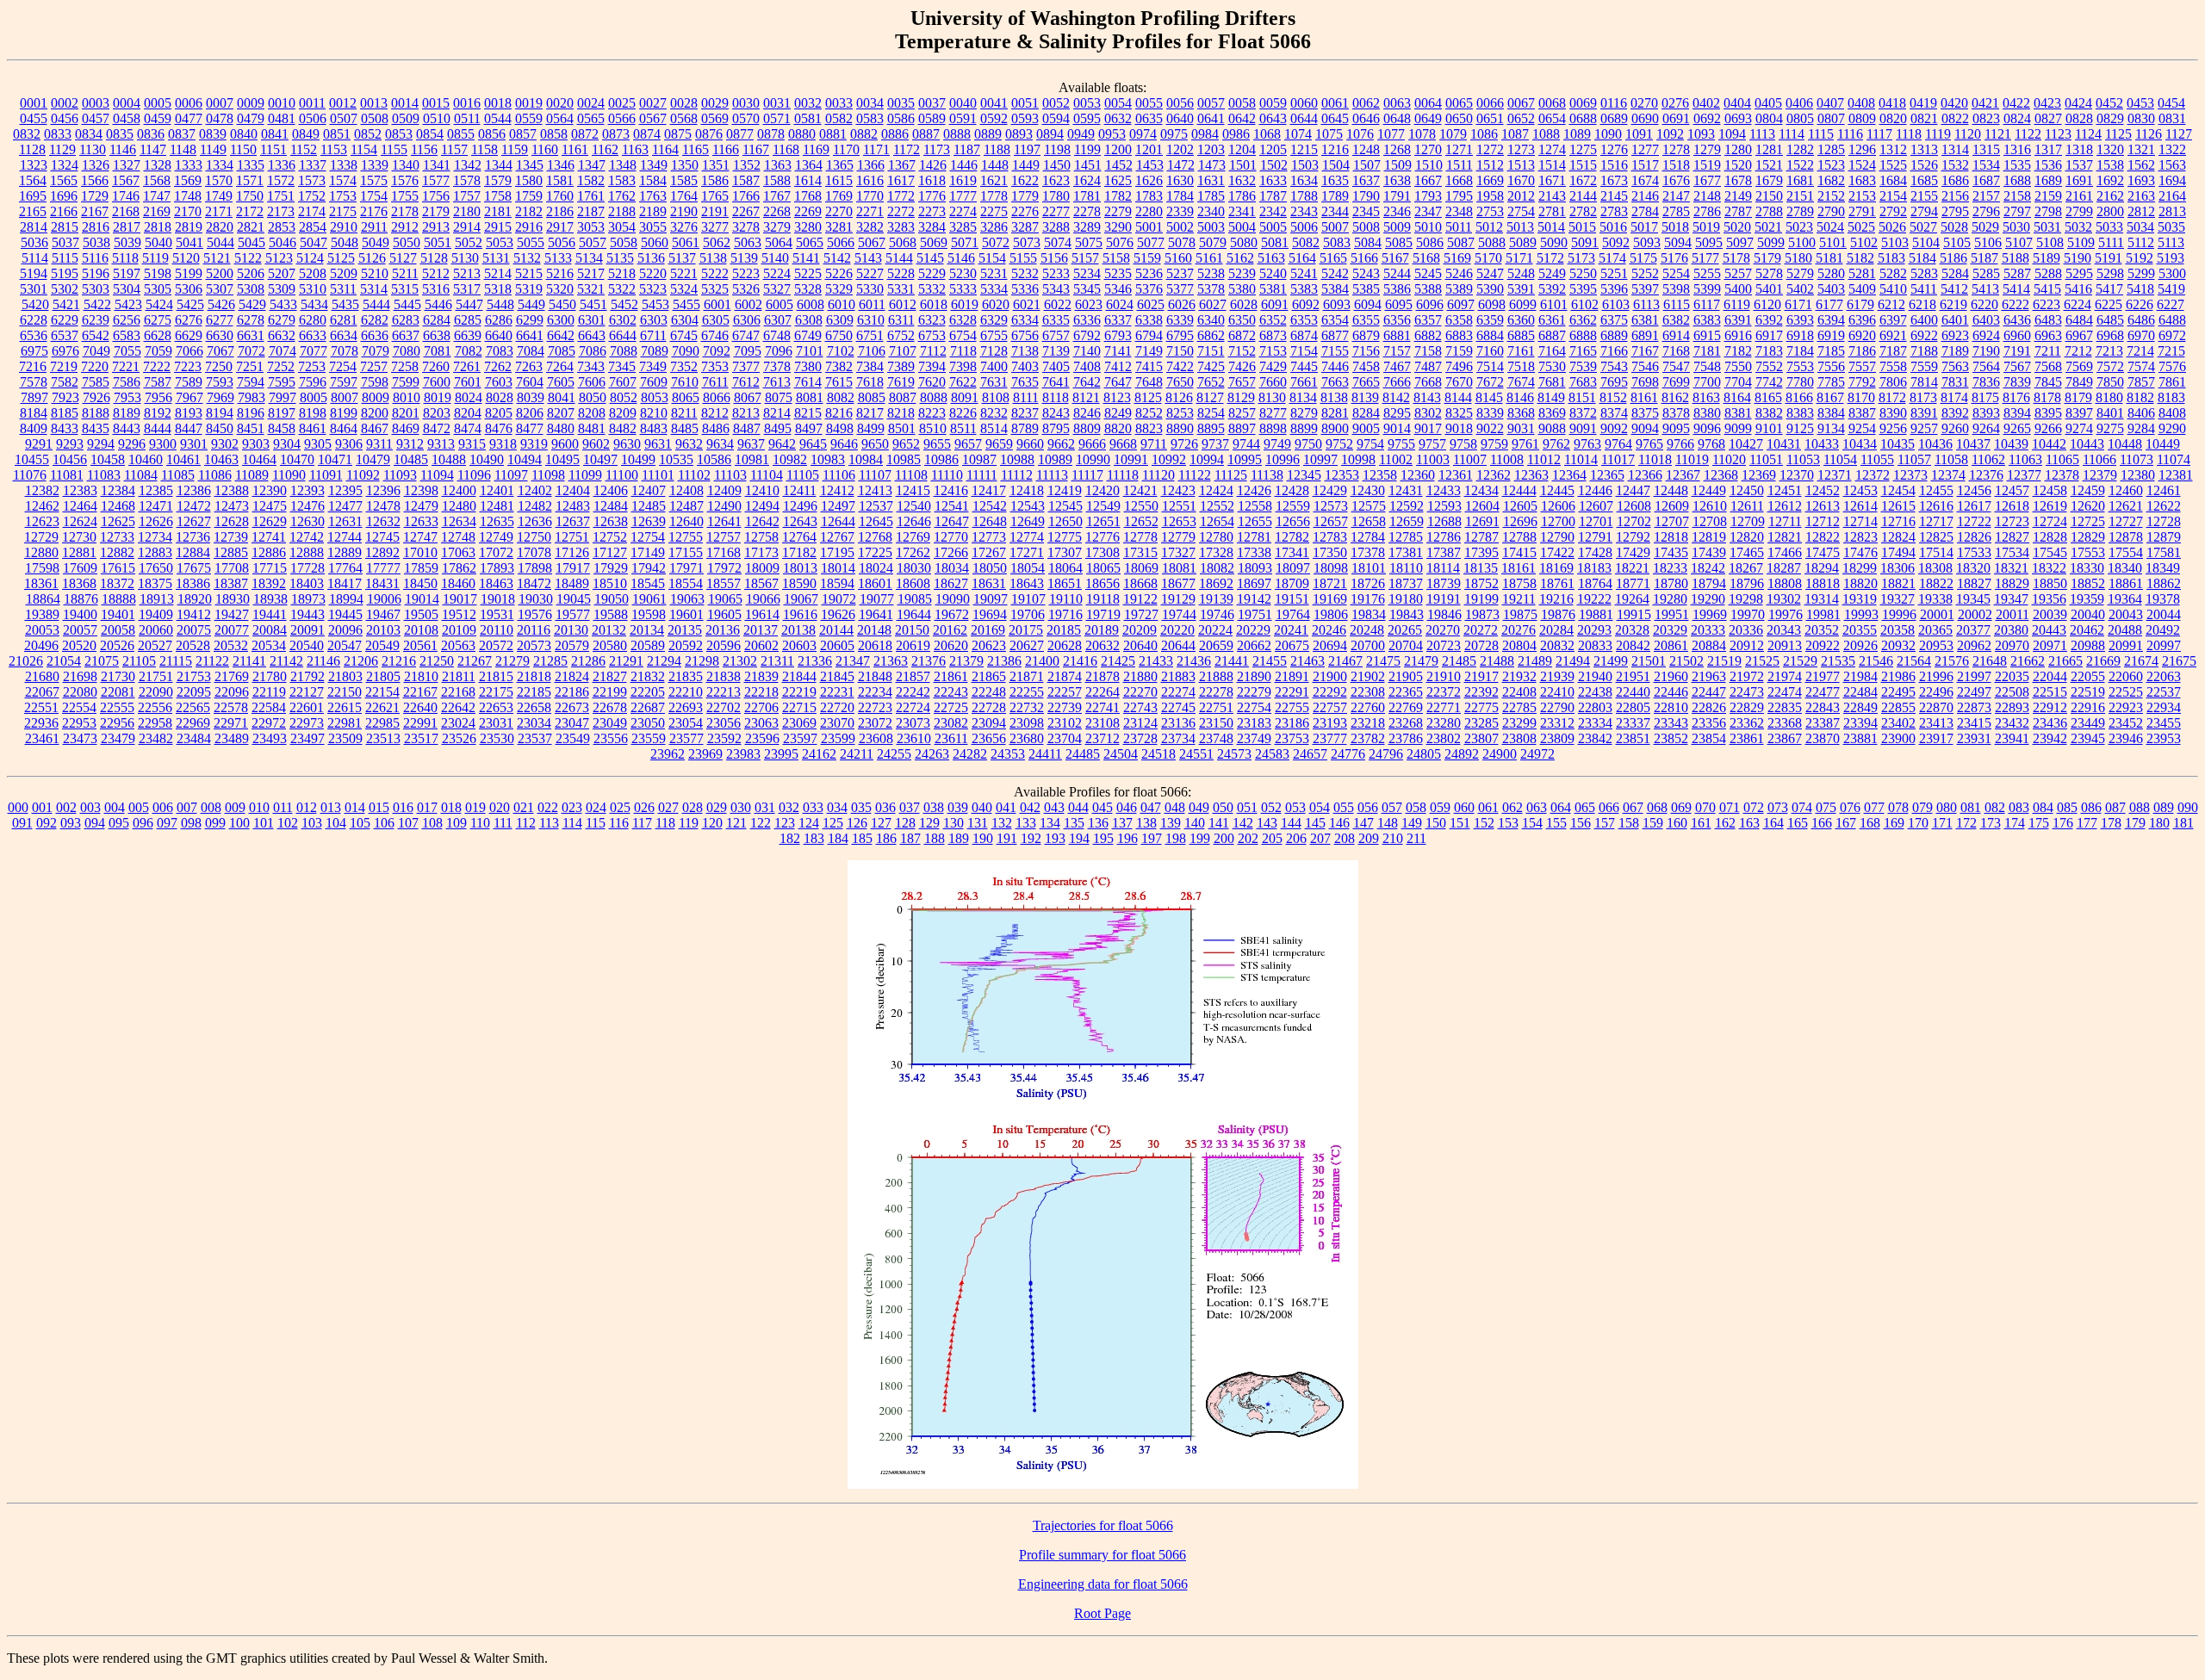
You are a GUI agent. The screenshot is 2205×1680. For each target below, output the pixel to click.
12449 (1709, 490)
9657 (968, 444)
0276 (1675, 103)
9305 (318, 444)
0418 (1892, 103)
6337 (1118, 320)
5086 (1430, 242)
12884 (193, 552)
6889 (1614, 335)
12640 (686, 521)
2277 (1056, 211)
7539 (1583, 366)
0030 (746, 103)
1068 (1267, 134)
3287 (1025, 227)
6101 (1554, 304)
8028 (500, 397)
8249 (1118, 413)
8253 (1180, 413)
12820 (1747, 537)
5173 (1581, 258)
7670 (1459, 382)
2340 (1211, 211)
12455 (1936, 490)
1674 (1645, 180)
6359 (1490, 320)
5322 (622, 289)
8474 (468, 428)
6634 (344, 335)
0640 (1180, 118)
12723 (2012, 521)
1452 (1119, 165)
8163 (1706, 397)
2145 (1614, 196)
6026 (1182, 304)
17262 (913, 552)
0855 (461, 134)
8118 (1056, 397)
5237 (1180, 273)
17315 (1140, 552)
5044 (220, 242)
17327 (1178, 552)
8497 (809, 428)
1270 (1428, 149)
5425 (190, 304)
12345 (1304, 475)
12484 (611, 506)
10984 (866, 459)
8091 (965, 397)
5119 (155, 258)
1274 (1552, 149)
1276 (1614, 149)
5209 (344, 273)
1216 (1335, 149)
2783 (1614, 211)
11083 (104, 475)
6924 (1986, 335)
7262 (498, 366)
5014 (1551, 227)
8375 (1645, 413)
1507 (1367, 165)
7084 (531, 351)
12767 (837, 537)
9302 (225, 444)
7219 (64, 366)
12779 (1178, 537)
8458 (282, 428)
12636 (535, 521)
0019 (529, 103)
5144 (899, 258)
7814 (1924, 382)
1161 (575, 149)
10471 (335, 459)
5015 (1582, 227)
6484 (2079, 320)
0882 (864, 134)
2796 (1986, 211)
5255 (1707, 273)
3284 (932, 227)
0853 (399, 134)
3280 (808, 227)
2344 (1335, 211)
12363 (1531, 475)
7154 (1304, 351)
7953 (127, 397)
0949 (1081, 134)
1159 (515, 149)
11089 (252, 475)
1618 (932, 180)
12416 (951, 490)
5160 (1178, 258)
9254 (1862, 428)
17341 (1292, 552)
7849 (2079, 382)
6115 (1677, 304)
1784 (1180, 196)
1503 (1305, 165)
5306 (189, 289)
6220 (1984, 304)
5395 (1583, 289)
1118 (1909, 134)
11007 (1470, 459)
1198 (1057, 149)
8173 (1923, 397)
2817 (127, 227)
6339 (1180, 320)
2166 (64, 211)
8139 (1365, 397)
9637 (751, 444)
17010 (420, 552)
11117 (1087, 475)
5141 (806, 258)
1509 (1398, 165)
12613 (1823, 506)
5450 (562, 304)
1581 (560, 180)
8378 (1676, 413)
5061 (686, 242)
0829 (2110, 118)
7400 (994, 366)
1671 (1552, 180)
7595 (282, 382)
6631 (251, 335)
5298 (2110, 273)
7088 (624, 351)
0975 (1174, 134)
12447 (1633, 490)
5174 (1612, 258)
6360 (1521, 320)
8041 (562, 397)
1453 (1150, 165)
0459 (158, 118)
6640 (499, 335)
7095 (748, 351)
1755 (405, 196)
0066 (1490, 103)
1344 (499, 165)
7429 (1273, 366)
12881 (79, 552)
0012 (343, 103)
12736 (193, 537)
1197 (1027, 149)
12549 (1103, 506)
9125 (1800, 428)
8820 (1118, 428)
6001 (717, 304)
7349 (653, 366)
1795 (1459, 196)
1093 (1701, 134)
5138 (713, 258)
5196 (96, 273)
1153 (334, 149)
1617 (901, 180)
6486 (2141, 320)
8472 (437, 428)
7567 (2017, 366)
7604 (530, 382)
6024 (1120, 304)
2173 (281, 211)
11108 (911, 475)
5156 (1054, 258)
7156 (1366, 351)
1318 (2079, 149)
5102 (1864, 242)
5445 (407, 304)
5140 (775, 258)
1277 (1645, 149)
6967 (2079, 335)
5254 (1676, 273)
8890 (1180, 428)
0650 (1459, 118)
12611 (1747, 506)
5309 (282, 289)
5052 (469, 242)
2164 (2172, 196)
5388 (1428, 289)
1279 (1707, 149)
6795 (1180, 335)
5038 (96, 242)
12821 (1785, 537)
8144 (1458, 397)
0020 (560, 103)
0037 (932, 103)
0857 (523, 134)
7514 (1490, 366)
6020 (996, 304)
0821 (1924, 118)
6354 (1335, 320)
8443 (127, 428)
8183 (2171, 397)
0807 (1831, 118)
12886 (269, 552)
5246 (1459, 273)
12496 (800, 506)
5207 (282, 273)
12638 (611, 521)
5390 (1490, 289)
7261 (467, 366)
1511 (1460, 165)
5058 (624, 242)
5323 (653, 289)
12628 (232, 521)
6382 (1676, 320)
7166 (1614, 351)
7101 (810, 351)
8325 (1459, 413)
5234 (1087, 273)
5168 (1426, 258)
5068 (903, 242)
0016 (467, 103)
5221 (684, 273)
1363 (778, 165)
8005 (314, 397)
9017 (1428, 428)
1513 (1521, 165)
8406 (2141, 413)
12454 (1898, 490)
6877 (1335, 335)
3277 (715, 227)
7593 (220, 382)
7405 (1056, 366)
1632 (1242, 180)
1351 (716, 165)
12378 (2062, 475)
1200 (1118, 149)
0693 (1738, 118)
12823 (1860, 537)
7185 (1831, 351)
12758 (761, 537)
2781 (1552, 211)
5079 (1213, 242)
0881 (833, 134)
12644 (838, 521)
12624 (80, 521)
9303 (256, 444)
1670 (1521, 180)
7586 (127, 382)
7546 (1645, 366)
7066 (189, 351)
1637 (1366, 180)
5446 (438, 304)
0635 (1149, 118)
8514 (994, 428)
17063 (458, 552)
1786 (1242, 196)
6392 (1769, 320)
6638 (437, 335)
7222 (157, 366)
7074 (283, 351)
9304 (287, 444)
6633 (313, 335)
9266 (2048, 428)
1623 (1056, 180)
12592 (1407, 506)
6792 (1087, 335)
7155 (1335, 351)
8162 (1675, 397)
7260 (436, 366)
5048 (345, 242)
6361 (1552, 320)
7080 (407, 351)
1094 (1732, 134)
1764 (684, 196)
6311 (901, 320)
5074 (1058, 242)
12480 (459, 506)
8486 (716, 428)
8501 (902, 428)
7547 (1676, 366)
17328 (1216, 552)
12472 (194, 506)
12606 (1558, 506)
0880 (802, 134)
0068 (1552, 103)
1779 (1025, 196)
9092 (1614, 428)
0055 (1149, 103)
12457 (2012, 490)
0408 (1861, 103)
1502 (1274, 165)
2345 (1366, 211)
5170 (1488, 258)
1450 (1057, 165)
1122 (2028, 134)
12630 (307, 521)
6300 (561, 320)
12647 (952, 521)
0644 (1304, 118)
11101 (658, 475)
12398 (421, 490)
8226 (963, 413)
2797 (2017, 211)
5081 (1275, 242)
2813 (2172, 211)
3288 (1056, 227)
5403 (1831, 289)
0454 (2171, 103)
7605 (561, 382)
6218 (1922, 304)
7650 (1180, 382)
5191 (2109, 258)
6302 (623, 320)
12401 (497, 490)
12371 (1835, 475)
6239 (96, 320)
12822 (1823, 537)
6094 (1368, 304)
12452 (1823, 490)
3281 (839, 227)
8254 (1211, 413)
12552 (1217, 506)
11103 (730, 475)
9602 (596, 444)
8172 (1892, 397)
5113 (2171, 242)
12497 (838, 506)
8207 (561, 413)
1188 (997, 149)
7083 (500, 351)
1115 (1821, 134)
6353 (1304, 320)
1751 (281, 196)
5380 (1242, 289)
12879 (2164, 537)
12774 (1027, 537)
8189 (127, 413)
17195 (837, 552)
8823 (1149, 428)
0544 (498, 118)
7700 (1707, 382)
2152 (1831, 196)
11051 (1766, 459)
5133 (558, 258)
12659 (1407, 521)
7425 (1211, 366)
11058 (1951, 459)
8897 (1242, 428)
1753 (343, 196)
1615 (839, 180)
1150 (243, 149)
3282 (870, 227)
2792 (1893, 211)
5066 (841, 242)
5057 (593, 242)
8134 (1303, 397)
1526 (1924, 165)
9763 (1587, 444)
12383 (80, 490)
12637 (573, 521)
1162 (605, 149)
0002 (65, 103)
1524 (1862, 165)
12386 (194, 490)
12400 (459, 490)
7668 (1428, 382)
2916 (529, 227)
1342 (468, 165)
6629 (189, 335)
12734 (155, 537)
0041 (994, 103)
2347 (1428, 211)
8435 (96, 428)
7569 (2079, 366)
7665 (1366, 382)
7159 (1459, 351)
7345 (622, 366)
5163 (1271, 258)
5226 (839, 273)
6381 (1645, 320)
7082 (469, 351)
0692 (1707, 118)
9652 (906, 444)
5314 (374, 289)
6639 (468, 335)
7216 (33, 366)
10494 (525, 459)
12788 (1519, 537)
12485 (649, 506)
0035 (901, 103)
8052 (624, 397)
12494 (762, 506)
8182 (2140, 397)
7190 (1986, 351)
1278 (1676, 149)
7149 (1149, 351)
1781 (1087, 196)
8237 (1025, 413)
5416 (2078, 289)
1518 (1676, 165)
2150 (1769, 196)
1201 (1149, 149)
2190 (684, 211)
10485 (411, 459)
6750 (839, 335)
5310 (313, 289)
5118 (125, 258)
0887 (926, 134)
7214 (2140, 351)
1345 (530, 165)
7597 (344, 382)
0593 (1025, 118)
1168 (786, 149)
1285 (1831, 149)
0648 (1397, 118)
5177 (1705, 258)
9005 (1366, 428)
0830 (2141, 118)
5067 (872, 242)
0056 (1180, 103)
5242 (1335, 273)
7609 (654, 382)
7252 (281, 366)
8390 (1893, 413)
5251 (1614, 273)
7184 (1800, 351)
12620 (2088, 506)
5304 (127, 289)
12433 (1444, 490)
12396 (383, 490)
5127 (403, 258)
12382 (42, 490)
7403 (1025, 366)
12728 (2164, 521)
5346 (1118, 289)
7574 (2141, 366)
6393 (1800, 320)
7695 (1614, 382)
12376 (1986, 475)
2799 (2079, 211)
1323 (34, 165)
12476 (307, 506)
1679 (1769, 180)
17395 (1481, 552)
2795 (1955, 211)
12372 (1873, 475)
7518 (1521, 366)
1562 (2141, 165)
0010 (282, 103)
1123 (2058, 134)
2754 (1521, 211)
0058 (1242, 103)
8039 (531, 397)
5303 (96, 289)
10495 (562, 459)
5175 (1643, 258)
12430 (1368, 490)
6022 (1058, 304)
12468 (118, 506)
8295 (1397, 413)
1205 (1273, 149)
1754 (374, 196)
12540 (914, 506)
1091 (1639, 134)
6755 (994, 335)
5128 (434, 258)
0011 (312, 103)
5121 (217, 258)
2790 (1831, 211)
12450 (1747, 490)
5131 (496, 258)
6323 (932, 320)
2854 (313, 227)
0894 (1050, 134)
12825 (1936, 537)
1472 (1181, 165)
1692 (2110, 180)
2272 (901, 211)
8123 (1117, 397)
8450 (220, 428)
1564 (33, 180)
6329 (994, 320)
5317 (467, 289)
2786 (1707, 211)
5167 (1395, 258)
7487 (1428, 366)
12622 (2164, 506)
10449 (2163, 444)
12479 (421, 506)
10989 (1055, 459)
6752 (901, 335)
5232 (1025, 273)
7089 (655, 351)
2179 (436, 211)
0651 (1490, 118)
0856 (492, 134)
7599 (406, 382)
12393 (307, 490)
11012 (1544, 459)
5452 (624, 304)
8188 (96, 413)
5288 (2048, 273)
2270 (839, 211)
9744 (1246, 444)
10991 (1131, 459)
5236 (1149, 273)
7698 (1645, 382)
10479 (373, 459)
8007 (345, 397)
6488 (2172, 320)
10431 (1784, 444)
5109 (2081, 242)
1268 (1397, 149)
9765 (1649, 444)
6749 (808, 335)
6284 (437, 320)
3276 (684, 227)
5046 (283, 242)
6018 (934, 304)
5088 (1492, 242)
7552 (1769, 366)
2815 (65, 227)
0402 (1706, 103)
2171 (219, 211)
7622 (963, 382)
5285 (1986, 273)
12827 (2012, 537)
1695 (33, 196)
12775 (1065, 537)
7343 (591, 366)
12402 (535, 490)
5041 (189, 242)
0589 (932, 118)
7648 (1149, 382)
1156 (424, 149)
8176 (2016, 397)
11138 (1267, 475)
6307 (778, 320)
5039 (127, 242)
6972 (2172, 335)
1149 (213, 149)
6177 (1829, 304)
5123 (279, 258)
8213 (746, 413)
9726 (1184, 444)
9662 (1061, 444)
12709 (1748, 521)
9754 (1370, 444)
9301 (194, 444)
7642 (1087, 382)
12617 (1974, 506)
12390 (270, 490)
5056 (562, 242)
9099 (1738, 428)
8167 (1830, 397)
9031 (1521, 428)
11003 (1433, 459)
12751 (572, 537)
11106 (839, 475)
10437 (1973, 444)
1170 (846, 149)
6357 (1428, 320)
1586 (715, 180)
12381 (2176, 475)
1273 (1521, 149)
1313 (1924, 149)
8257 (1242, 413)
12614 (1860, 506)
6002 (748, 304)
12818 (1671, 537)
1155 (394, 149)
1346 (561, 165)
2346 (1397, 211)
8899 (1304, 428)
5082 (1306, 242)
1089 (1577, 134)
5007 (1335, 227)
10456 (70, 459)
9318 (503, 444)
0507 (344, 118)
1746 (126, 196)
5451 (593, 304)
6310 (871, 320)
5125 (341, 258)
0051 (1025, 103)
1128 (32, 149)
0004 (127, 103)
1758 (498, 196)
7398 (963, 366)
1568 (157, 180)
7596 (313, 382)
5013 (1520, 227)
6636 (375, 335)
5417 (2109, 289)
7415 (1149, 366)
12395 (345, 490)
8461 (313, 428)
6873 (1273, 335)
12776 (1102, 537)
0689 (1614, 118)
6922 (1924, 335)
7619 (901, 382)
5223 (746, 273)
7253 (312, 366)
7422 (1180, 366)
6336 (1087, 320)
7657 (1242, 382)
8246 (1087, 413)
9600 (565, 444)
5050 (407, 242)
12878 (2126, 537)
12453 (1860, 490)
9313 (441, 444)
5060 (655, 242)
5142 (837, 258)
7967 (189, 397)
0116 (1614, 103)
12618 (2012, 506)
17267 (989, 552)
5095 (1709, 242)
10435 (1898, 444)
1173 (937, 149)
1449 (1026, 165)
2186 (560, 211)
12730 (79, 537)
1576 (405, 180)
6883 (1459, 335)
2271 (870, 211)
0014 (405, 103)
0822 (1955, 118)
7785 (1831, 382)
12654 (1217, 521)
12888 (307, 552)
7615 (839, 382)
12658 (1369, 521)
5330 (870, 289)
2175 (343, 211)
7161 (1521, 351)
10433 (1822, 444)
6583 (127, 335)
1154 (364, 149)
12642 (762, 521)
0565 (591, 118)
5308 (251, 289)
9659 (999, 444)
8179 (2078, 397)
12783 (1330, 537)
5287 (2017, 273)
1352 (747, 165)
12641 (724, 521)
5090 (1554, 242)
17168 (724, 552)
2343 (1304, 211)
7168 (1676, 351)
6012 (903, 304)
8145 (1489, 397)
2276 (1025, 211)
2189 (653, 211)
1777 (963, 196)
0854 (430, 134)
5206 (251, 273)
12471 (156, 506)
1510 (1429, 165)
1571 (250, 180)
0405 (1768, 103)
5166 (1364, 258)
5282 (1893, 273)
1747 (157, 196)
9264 (1986, 428)
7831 (1955, 382)
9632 (689, 444)
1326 (96, 165)
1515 (1583, 165)
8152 (1613, 397)
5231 (994, 273)
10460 (146, 459)
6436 (2017, 320)
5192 (2140, 258)
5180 (1798, 258)
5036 (34, 242)
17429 (1633, 552)
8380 (1707, 413)
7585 (96, 382)
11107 (875, 475)
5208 (313, 273)
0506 (313, 118)
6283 (406, 320)
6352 (1273, 320)
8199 (344, 413)
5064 (779, 242)
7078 (345, 351)
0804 (1769, 118)
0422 (2016, 103)
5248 (1521, 273)
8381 (1738, 413)
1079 (1453, 134)
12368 (1721, 475)
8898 (1273, 428)
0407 (1830, 103)
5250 (1583, 273)
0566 (622, 118)
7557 (1862, 366)
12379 (2100, 475)
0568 (684, 118)
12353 (1342, 475)
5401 (1769, 289)
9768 (1711, 444)
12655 (1255, 521)
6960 (2017, 335)
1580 (529, 180)
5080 (1244, 242)
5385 (1366, 289)
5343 (1056, 289)
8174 (1954, 397)
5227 (870, 273)
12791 (1595, 537)
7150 (1180, 351)
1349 (654, 165)
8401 (2110, 413)
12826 (1974, 537)
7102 (841, 351)
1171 (876, 149)
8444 (158, 428)
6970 (2141, 335)
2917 (560, 227)
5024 (1830, 227)
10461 (183, 459)
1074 (1298, 134)
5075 (1089, 242)
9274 (2079, 428)
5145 (930, 258)
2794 (1924, 211)
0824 (2017, 118)
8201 (406, 413)
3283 (901, 227)
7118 (963, 351)
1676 (1676, 180)
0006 (189, 103)
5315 (405, 289)
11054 (1840, 459)
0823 (1986, 118)
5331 (901, 289)
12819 (1709, 537)
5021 (1768, 227)
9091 (1583, 428)
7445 (1304, 366)
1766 (746, 196)
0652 (1521, 118)
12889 (345, 552)
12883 (155, 552)
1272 (1490, 149)
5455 (686, 304)
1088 (1546, 134)
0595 (1087, 118)
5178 (1736, 258)
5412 (1954, 289)
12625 (118, 521)
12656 (1293, 521)
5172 (1550, 258)
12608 (1634, 506)
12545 (1065, 506)
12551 (1179, 506)
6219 (1953, 304)
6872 (1242, 335)
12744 (345, 537)
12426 (1254, 490)
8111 (1026, 397)
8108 (996, 397)
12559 (1293, 506)
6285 (468, 320)
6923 (1955, 335)
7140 (1087, 351)
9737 (1215, 444)
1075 (1329, 134)
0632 (1118, 118)
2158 (2017, 196)
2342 (1273, 211)
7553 (1800, 366)
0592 (994, 118)
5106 (1988, 242)
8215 (808, 413)
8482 (623, 428)
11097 (511, 475)
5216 (560, 273)
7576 (2172, 366)
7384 (870, 366)
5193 (2171, 258)
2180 (467, 211)
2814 (34, 227)
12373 (1910, 475)
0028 (684, 103)
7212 (2078, 351)
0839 (213, 134)
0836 (151, 134)
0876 (709, 134)
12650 (1065, 521)
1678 (1738, 180)
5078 (1182, 242)
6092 (1306, 304)
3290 (1118, 227)
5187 (1984, 258)
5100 (1802, 242)
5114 (35, 258)
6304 (685, 320)
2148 (1707, 196)
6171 (1798, 304)
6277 (220, 320)
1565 (64, 180)
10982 (790, 459)
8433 (65, 428)
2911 (374, 227)
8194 (220, 413)
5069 (934, 242)
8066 (717, 397)
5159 (1147, 258)
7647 (1118, 382)
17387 (1444, 552)
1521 (1769, 165)
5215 (529, 273)
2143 (1552, 196)
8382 (1769, 413)
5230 (963, 273)
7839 (2017, 382)
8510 (933, 428)
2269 (808, 211)
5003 (1211, 227)
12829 (2088, 537)
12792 (1633, 537)
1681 (1800, 180)
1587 (746, 180)
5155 (1023, 258)
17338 (1254, 552)
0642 (1242, 118)
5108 (2050, 242)
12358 (1380, 475)
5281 (1862, 273)
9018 (1459, 428)
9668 (1123, 444)
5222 (715, 273)
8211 (684, 413)
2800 (2110, 211)
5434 (314, 304)
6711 (653, 335)
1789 (1335, 196)
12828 (2050, 537)
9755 (1401, 444)
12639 (649, 521)
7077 (314, 351)
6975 (34, 351)
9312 (410, 444)
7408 (1087, 366)
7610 (685, 382)
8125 (1148, 397)
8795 (1056, 428)
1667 (1428, 180)
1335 (251, 165)
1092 (1670, 134)
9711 (1154, 444)
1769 (839, 196)
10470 (297, 459)
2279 (1118, 211)
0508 (375, 118)
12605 (1520, 506)
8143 (1427, 397)
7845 (2048, 382)
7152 (1242, 351)
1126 (2149, 134)
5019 (1706, 227)
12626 (156, 521)
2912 (405, 227)
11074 (2174, 459)
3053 (591, 227)
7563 (1955, 366)
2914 (467, 227)
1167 (756, 149)
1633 (1273, 180)
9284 (2141, 428)
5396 (1614, 289)
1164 (665, 149)
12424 (1216, 490)
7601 (468, 382)
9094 (1645, 428)
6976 (65, 351)
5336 (1025, 289)
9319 (534, 444)
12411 (800, 490)
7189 (1955, 351)
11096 (474, 475)
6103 (1616, 304)
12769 (913, 537)
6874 (1304, 335)
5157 (1085, 258)
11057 (1914, 459)
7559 (1924, 366)
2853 (282, 227)
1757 (467, 196)
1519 (1707, 165)
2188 (622, 211)
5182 (1860, 258)
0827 (2048, 118)
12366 (1645, 475)
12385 (156, 490)
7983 (252, 397)
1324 (65, 165)
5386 (1397, 289)
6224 (2078, 304)
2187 (591, 211)
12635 (497, 521)
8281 (1335, 413)
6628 (158, 335)
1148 (183, 149)
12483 (573, 506)
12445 (1557, 490)
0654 (1552, 118)
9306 (349, 444)
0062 (1366, 103)
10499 (638, 459)
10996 (1283, 459)
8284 (1366, 413)
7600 (437, 382)
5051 (438, 242)
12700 (1558, 521)
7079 (376, 351)
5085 (1399, 242)
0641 (1211, 118)
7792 (1862, 382)
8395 (2048, 413)
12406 (611, 490)
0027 (653, 103)
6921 (1893, 335)
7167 (1645, 351)
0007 (220, 103)
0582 (839, 118)
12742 (307, 537)
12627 (194, 521)
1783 (1149, 196)
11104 (767, 475)
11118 (1123, 475)
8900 (1335, 428)
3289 (1087, 227)
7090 (686, 351)
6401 (1955, 320)
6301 (592, 320)
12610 (1710, 506)
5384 (1335, 289)
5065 (810, 242)
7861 (2172, 382)
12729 (41, 537)
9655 (937, 444)
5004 (1242, 227)
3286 (994, 227)
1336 (282, 165)
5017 (1644, 227)
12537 (876, 506)
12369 (1759, 475)
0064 (1428, 103)
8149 (1551, 397)
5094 (1678, 242)
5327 (777, 289)
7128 (994, 351)
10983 (828, 459)
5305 (158, 289)
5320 (560, 289)
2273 (932, 211)
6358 (1459, 320)
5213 (467, 273)
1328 (158, 165)
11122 (1195, 475)
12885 (231, 552)
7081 (438, 351)
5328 (808, 289)
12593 (1444, 506)
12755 (686, 537)
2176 (374, 211)
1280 (1738, 149)
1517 (1645, 165)
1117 (1879, 134)
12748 (458, 537)
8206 (530, 413)
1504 (1336, 165)
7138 (1025, 351)
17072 (496, 552)
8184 (34, 413)
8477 (530, 428)
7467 (1397, 366)
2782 (1583, 211)
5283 (1924, 273)
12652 (1141, 521)
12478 (383, 506)
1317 (2048, 149)
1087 (1515, 134)
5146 (961, 258)
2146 (1645, 196)
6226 (2140, 304)
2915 (498, 227)
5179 (1767, 258)
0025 (622, 103)
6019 (965, 304)
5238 (1211, 273)
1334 (220, 165)
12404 (573, 490)
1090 (1608, 134)
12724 (2050, 521)
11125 (1231, 475)
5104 (1926, 242)
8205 (499, 413)
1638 (1397, 180)
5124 (310, 258)
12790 (1557, 537)
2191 (715, 211)
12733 (117, 537)
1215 (1304, 149)
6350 (1242, 320)
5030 (2016, 227)
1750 (250, 196)
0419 (1923, 103)
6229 (65, 320)
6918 (1800, 335)
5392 (1552, 289)
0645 (1335, 118)
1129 (62, 149)
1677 (1707, 180)
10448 (2125, 444)
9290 (2172, 428)
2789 (1800, 211)
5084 (1368, 242)
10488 (449, 459)
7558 (1893, 366)
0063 (1397, 103)
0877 (740, 134)
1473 (1212, 165)
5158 (1116, 258)
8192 (158, 413)
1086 (1484, 134)
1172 (907, 149)
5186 (1953, 258)
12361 (1456, 475)
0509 (406, 118)
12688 (1444, 521)
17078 (534, 552)
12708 (1710, 521)
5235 (1118, 273)
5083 (1337, 242)
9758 (1463, 444)
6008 (811, 304)
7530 (1552, 366)
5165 (1333, 258)
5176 (1674, 258)
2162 (2110, 196)
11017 (1618, 459)
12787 (1481, 537)
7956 (158, 397)
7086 (593, 351)
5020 (1737, 227)
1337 (313, 165)
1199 (1087, 149)
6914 (1676, 335)
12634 (459, 521)
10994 (1207, 459)
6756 (1025, 335)
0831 (2172, 118)
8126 (1179, 397)
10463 (221, 459)
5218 (622, 273)
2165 (33, 211)
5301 (34, 289)
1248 (1366, 149)
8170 (1861, 397)
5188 (2016, 258)
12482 (535, 506)
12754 (648, 537)
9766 (1680, 444)
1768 (808, 196)
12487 (686, 506)
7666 (1397, 382)
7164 (1552, 351)
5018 (1675, 227)
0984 (1205, 134)
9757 (1432, 444)
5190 (2078, 258)
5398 (1676, 289)
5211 (405, 273)
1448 (995, 165)
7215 (2171, 351)
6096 (1430, 304)
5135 (620, 258)
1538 (2110, 165)
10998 (1358, 459)
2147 (1676, 196)
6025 (1151, 304)
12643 (800, 521)
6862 (1211, 335)
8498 (840, 428)
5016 (1613, 227)
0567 (653, 118)
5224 (777, 273)
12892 (382, 552)
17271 (1027, 552)
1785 (1211, 196)
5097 (1740, 242)
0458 (127, 118)
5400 (1738, 289)
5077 (1151, 242)
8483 (654, 428)
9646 (844, 444)
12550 (1141, 506)
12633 (421, 521)
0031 (777, 103)
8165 (1768, 397)
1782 (1118, 196)
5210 (375, 273)
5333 (963, 289)
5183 (1891, 258)
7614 (808, 382)
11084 (141, 475)
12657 (1331, 521)
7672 (1490, 382)
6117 (1707, 304)
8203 (437, 413)
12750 (534, 537)
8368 (1521, 413)
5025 (1861, 227)
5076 (1120, 242)
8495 (778, 428)
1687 (1986, 180)
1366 (871, 165)
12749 (496, 537)
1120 (1968, 134)
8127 (1210, 397)
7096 (779, 351)
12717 (1936, 521)
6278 (251, 320)
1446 (964, 165)
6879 (1366, 335)
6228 (34, 320)
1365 (840, 165)
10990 (1093, 459)
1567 (126, 180)
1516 (1614, 165)
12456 (1974, 490)
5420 (35, 304)
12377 (2024, 475)
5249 (1552, 273)
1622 (1025, 180)
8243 (1056, 413)
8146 (1520, 397)
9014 (1397, 428)
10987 (979, 459)
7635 (1025, 382)
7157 (1397, 351)
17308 (1102, 552)
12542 (990, 506)
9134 (1831, 428)
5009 (1397, 227)
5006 (1304, 227)
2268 (777, 211)
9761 (1525, 444)
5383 (1304, 289)
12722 (1974, 521)
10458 (108, 459)
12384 (118, 490)
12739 (231, 537)
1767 (777, 196)
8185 (65, 413)
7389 (901, 366)
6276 (189, 320)
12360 (1418, 475)
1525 (1893, 165)
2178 (405, 211)
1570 (219, 180)
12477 (345, 506)
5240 (1273, 273)
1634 (1304, 180)
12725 (2088, 521)
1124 (2088, 134)
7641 (1056, 382)
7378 (777, 366)
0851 (337, 134)
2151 (1800, 196)
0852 (368, 134)
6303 (654, 320)
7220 (95, 366)
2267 (746, 211)
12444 (1519, 490)
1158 (484, 149)
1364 (809, 165)
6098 (1492, 304)
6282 (375, 320)
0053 (1087, 103)
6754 (963, 335)
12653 (1179, 521)
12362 (1494, 475)
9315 (472, 444)
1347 (592, 165)
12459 (2088, 490)
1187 (967, 149)
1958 (1490, 196)
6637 (406, 335)
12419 (1065, 490)
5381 (1273, 289)
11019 (1692, 459)
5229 (932, 273)
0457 (96, 118)
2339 (1180, 211)
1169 (816, 149)
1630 (1180, 180)
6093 (1337, 304)
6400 (1924, 320)
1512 (1490, 165)
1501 (1243, 165)
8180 (2109, 397)
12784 (1368, 537)
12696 (1520, 521)
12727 (2126, 521)
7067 (220, 351)
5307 (220, 289)
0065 (1459, 103)
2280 (1149, 211)
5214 (498, 273)
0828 (2079, 118)
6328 (963, 320)
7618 (870, 382)
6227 (2171, 304)
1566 (95, 180)
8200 (375, 413)
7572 (2110, 366)
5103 (1895, 242)
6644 (623, 335)
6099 (1523, 304)
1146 (123, 149)
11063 (2025, 459)
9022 (1490, 428)
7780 (1800, 382)
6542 (96, 335)
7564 (1986, 366)
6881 (1397, 335)
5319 (529, 289)
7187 (1893, 351)
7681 (1552, 382)
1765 (715, 196)
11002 (1396, 459)
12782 (1292, 537)
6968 (2110, 335)
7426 (1242, 366)
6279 (282, 320)
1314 (1955, 149)
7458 (1366, 366)
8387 (1862, 413)
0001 (34, 103)
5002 (1180, 227)
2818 (158, 227)
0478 (220, 118)
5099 (1771, 242)
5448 (500, 304)
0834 (89, 134)
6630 (220, 335)
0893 (1019, 134)
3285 (963, 227)
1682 (1831, 180)
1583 (622, 180)
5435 (345, 304)
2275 (994, 211)
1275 (1583, 149)
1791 (1397, 196)
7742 (1769, 382)
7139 (1056, 351)
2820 (220, 227)
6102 (1585, 304)
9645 (813, 444)
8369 (1552, 413)
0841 (275, 134)
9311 (379, 444)
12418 (1027, 490)
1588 (777, 180)
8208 (592, 413)
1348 (623, 165)
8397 (2079, 413)
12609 (1672, 506)
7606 (592, 382)
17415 (1519, 552)
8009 (376, 397)
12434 (1481, 490)
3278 (746, 227)
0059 (1273, 103)
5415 (2047, 289)
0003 (96, 103)
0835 (120, 134)
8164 (1737, 397)
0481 (282, 118)
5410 (1893, 289)
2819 (189, 227)
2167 (95, 211)
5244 (1397, 273)
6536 (34, 335)
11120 (1158, 475)
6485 (2110, 320)
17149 (648, 552)
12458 (2050, 490)
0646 (1366, 118)
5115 (65, 258)
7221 (126, 366)
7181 (1707, 351)
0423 (2047, 103)
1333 (189, 165)
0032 (808, 103)
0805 (1800, 118)
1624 (1087, 180)
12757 (724, 537)
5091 (1585, 242)
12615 (1898, 506)
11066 (2099, 459)
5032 (2078, 227)
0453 (2140, 103)
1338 (344, 165)
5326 (746, 289)
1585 (684, 180)
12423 (1178, 490)
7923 (65, 397)
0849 (306, 134)
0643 (1273, 118)
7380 (808, 366)
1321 (2141, 149)
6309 (840, 320)
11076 (30, 475)
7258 (405, 366)
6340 (1211, 320)
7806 (1893, 382)
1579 (498, 180)
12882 (117, 552)
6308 (809, 320)
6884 (1490, 335)
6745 (684, 335)
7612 (746, 382)
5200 (220, 273)
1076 (1360, 134)
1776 (932, 196)
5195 (65, 273)
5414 (2016, 289)
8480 (561, 428)
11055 (1877, 459)
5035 (2171, 227)
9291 (39, 444)
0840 (244, 134)
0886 (895, 134)
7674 (1521, 382)
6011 (872, 304)
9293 (70, 444)
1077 (1391, 134)
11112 (1017, 475)
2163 (2141, 196)
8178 (2047, 397)
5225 (808, 273)
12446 (1595, 490)
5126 (372, 258)
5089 (1523, 242)
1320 (2110, 149)
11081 (67, 475)
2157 (1986, 196)
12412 (837, 490)
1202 (1180, 149)
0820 (1893, 118)
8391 (1924, 413)
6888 (1583, 335)
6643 (592, 335)
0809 (1862, 118)
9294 (101, 444)
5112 (2141, 242)
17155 (686, 552)
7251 (250, 366)
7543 (1614, 366)
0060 (1304, 103)
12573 (1331, 506)
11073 (2137, 459)
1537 (2079, 165)
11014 (1581, 459)
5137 (682, 258)
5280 (1831, 273)
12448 (1671, 490)
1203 (1211, 149)
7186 (1862, 351)
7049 (96, 351)
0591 (963, 118)
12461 (2164, 490)
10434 (1860, 444)
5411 (1924, 289)
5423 (128, 304)
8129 (1241, 397)
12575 (1369, 506)
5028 (1954, 227)
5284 (1955, 273)
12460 (2126, 490)
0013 (374, 103)
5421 (66, 304)
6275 (158, 320)
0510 (437, 118)
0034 (870, 103)
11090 (289, 475)
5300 (2172, 273)
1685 (1924, 180)
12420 (1102, 490)
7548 (1707, 366)
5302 (65, 289)
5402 (1800, 289)
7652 (1211, 382)
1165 (696, 149)
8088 (934, 397)
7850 (2110, 382)
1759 (529, 196)
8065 (686, 397)
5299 (2141, 273)
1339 (375, 165)
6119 (1737, 304)
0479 (251, 118)
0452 (2109, 103)
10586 (714, 459)
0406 (1799, 103)
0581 (808, 118)
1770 (870, 196)
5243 (1366, 273)
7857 (2141, 382)
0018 (498, 103)
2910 (344, 227)
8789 (1025, 428)
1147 (153, 149)
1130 (93, 149)
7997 (283, 397)
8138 (1334, 397)
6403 (1986, 320)
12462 (42, 506)
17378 (1368, 552)
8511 (963, 428)
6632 (282, 335)
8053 (655, 397)
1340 (406, 165)
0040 (963, 103)
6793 (1118, 335)
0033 (839, 103)
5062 (717, 242)
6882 (1428, 335)
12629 (270, 521)
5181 (1829, 258)
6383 (1707, 320)
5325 (715, 289)
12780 (1216, 537)
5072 (996, 242)
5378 (1211, 289)
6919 (1831, 335)
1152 (304, 149)
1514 (1552, 165)
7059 (158, 351)
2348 (1459, 211)
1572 (281, 180)
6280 (313, 320)
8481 (592, 428)
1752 (312, 196)
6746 (715, 335)
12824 (1898, 537)
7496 (1459, 366)
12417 (989, 490)
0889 (988, 134)
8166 (1799, 397)
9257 (1924, 428)
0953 (1112, 134)
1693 (2141, 180)
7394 (932, 366)
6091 (1275, 304)
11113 (1052, 475)
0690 (1645, 118)
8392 (1955, 413)
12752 (610, 537)
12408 (686, 490)
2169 (157, 211)
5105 (1957, 242)
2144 (1583, 196)
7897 (34, 397)
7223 (188, 366)
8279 (1304, 413)
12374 (1948, 475)
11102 (694, 475)
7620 (932, 382)
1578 (467, 180)
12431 (1406, 490)
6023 (1089, 304)
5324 (684, 289)
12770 (951, 537)
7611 (715, 382)
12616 (1936, 506)
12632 (383, 521)
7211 (2048, 351)
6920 (1862, 335)
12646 (914, 521)
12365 (1607, 475)
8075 (779, 397)
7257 (374, 366)
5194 (34, 273)
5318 (498, 289)
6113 (1646, 304)
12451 (1785, 490)
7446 (1335, 366)
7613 (777, 382)
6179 (1860, 304)
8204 (468, 413)
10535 (676, 459)
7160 (1490, 351)
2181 (498, 211)
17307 (1065, 552)
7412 (1118, 366)
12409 (724, 490)
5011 (1459, 227)
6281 (344, 320)
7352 (684, 366)
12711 (1785, 521)
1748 (188, 196)
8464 (344, 428)
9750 (1308, 444)
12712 (1823, 521)
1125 (2118, 134)
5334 (994, 289)
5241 (1304, 273)
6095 (1399, 304)
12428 (1292, 490)
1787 (1273, 196)
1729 (95, 196)
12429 (1330, 490)
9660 (1030, 444)
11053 (1803, 459)
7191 (2017, 351)
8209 (623, 413)
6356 (1397, 320)
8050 (593, 397)
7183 (1769, 351)
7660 (1273, 382)
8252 (1149, 413)
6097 (1461, 304)
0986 (1236, 134)
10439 (2011, 444)
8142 (1396, 397)
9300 (163, 444)
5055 (531, 242)
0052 (1056, 103)
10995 (1245, 459)
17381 (1406, 552)
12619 (2050, 506)
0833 (58, 134)
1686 (1955, 180)
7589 (189, 382)
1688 (2017, 180)
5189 (2047, 258)
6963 (2048, 335)
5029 (1985, 227)
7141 (1118, 351)
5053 (500, 242)
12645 (876, 521)
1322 (2172, 149)
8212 (715, 413)
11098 (548, 475)
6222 (2016, 304)
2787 (1738, 211)
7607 (623, 382)
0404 (1737, 103)
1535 (2017, 165)
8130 (1272, 397)
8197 (282, 413)
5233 (1056, 273)
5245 (1428, 273)
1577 (436, 180)
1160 (545, 149)
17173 (761, 552)
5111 (2111, 242)
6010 (842, 304)
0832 (27, 134)
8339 (1490, 413)
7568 (2048, 366)
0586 (901, 118)
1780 (1056, 196)
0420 (1954, 103)
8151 (1582, 397)
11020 (1729, 459)
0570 (746, 118)
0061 (1335, 103)
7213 (2109, 351)
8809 (1087, 428)
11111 (982, 475)
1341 (437, 165)
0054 (1118, 103)
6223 (2047, 304)
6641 (530, 335)
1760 (560, 196)
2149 (1738, 196)
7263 (529, 366)
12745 (382, 537)
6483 (2048, 320)
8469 (406, 428)
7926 (96, 397)
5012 (1489, 227)
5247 (1490, 273)
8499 (871, 428)
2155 (1924, 196)
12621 (2126, 506)
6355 (1366, 320)
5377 (1180, 289)
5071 (965, 242)
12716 (1898, 521)
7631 (994, 382)
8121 (1086, 397)
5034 (2140, 227)
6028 (1244, 304)
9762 (1556, 444)
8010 (407, 397)
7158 (1428, 351)
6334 (1025, 320)
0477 (189, 118)
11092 (363, 475)
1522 (1800, 165)
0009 (251, 103)
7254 (343, 366)
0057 (1211, 103)
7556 (1831, 366)
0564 (560, 118)
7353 (715, 366)
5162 (1240, 258)
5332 (932, 289)
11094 (437, 475)
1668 (1459, 180)
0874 (647, 134)
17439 (1709, 552)
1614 (808, 180)
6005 (780, 304)
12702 (1634, 521)
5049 (376, 242)
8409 (34, 428)
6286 (499, 320)
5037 (65, 242)
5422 (97, 304)
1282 (1800, 149)
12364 (1569, 475)
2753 (1490, 211)
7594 (251, 382)
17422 (1557, 552)
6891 (1645, 335)
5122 (248, 258)
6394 (1831, 320)
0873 (616, 134)
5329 (839, 289)
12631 (345, 521)
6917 (1769, 335)
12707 (1672, 521)
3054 (622, 227)
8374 (1614, 413)
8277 (1273, 413)
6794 (1149, 335)
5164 (1302, 258)
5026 (1892, 227)
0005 (158, 103)
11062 (1988, 459)
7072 (252, 351)
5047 (314, 242)
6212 (1891, 304)
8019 (438, 397)
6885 (1521, 335)
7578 (34, 382)
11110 (947, 475)
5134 (589, 258)
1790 (1366, 196)
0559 (529, 118)
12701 (1596, 521)
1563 (2172, 165)
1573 (312, 180)
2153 (1862, 196)
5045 (252, 242)
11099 (585, 475)
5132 (527, 258)
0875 (678, 134)
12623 (42, 521)
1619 (963, 180)
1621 (994, 180)
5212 (436, 273)
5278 (1769, 273)
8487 (747, 428)
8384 (1831, 413)
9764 (1618, 444)
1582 (591, 180)
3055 (653, 227)
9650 (875, 444)
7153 (1273, 351)
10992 (1169, 459)
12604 (1482, 506)
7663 (1335, 382)
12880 (41, 552)
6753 (932, 335)
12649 (1028, 521)
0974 (1143, 134)
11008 (1507, 459)
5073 (1027, 242)
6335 (1056, 320)
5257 (1738, 273)
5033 (2109, 227)
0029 (715, 103)
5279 (1800, 273)
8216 (839, 413)
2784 (1645, 211)
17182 (799, 552)
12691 (1482, 521)
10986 (941, 459)
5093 (1647, 242)
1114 (1792, 134)
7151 (1211, 351)
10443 (2087, 444)
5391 (1521, 289)
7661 (1304, 382)
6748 (777, 335)
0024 (591, 103)
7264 (560, 366)
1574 (343, 180)
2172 (250, 211)
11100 (622, 475)
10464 (259, 459)
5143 (868, 258)
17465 (1747, 552)
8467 (375, 428)
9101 (1769, 428)
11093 (400, 475)
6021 (1027, 304)
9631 (658, 444)
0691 (1676, 118)
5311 (343, 289)
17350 (1330, 552)
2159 (2048, 196)
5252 (1645, 273)
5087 (1461, 242)
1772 (901, 196)
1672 (1583, 180)
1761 (591, 196)
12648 (990, 521)
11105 (803, 475)
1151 (273, 149)
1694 (2172, 180)
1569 (188, 180)
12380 (2138, 475)
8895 (1211, 428)
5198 (158, 273)
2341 (1242, 211)
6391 (1738, 320)
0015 (436, 103)
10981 (752, 459)
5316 (436, 289)
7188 (1924, 351)
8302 (1428, 413)
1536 (2048, 165)
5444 (376, 304)
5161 (1209, 258)
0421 (1985, 103)
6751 (870, 335)
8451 (251, 428)
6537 (65, 335)
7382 (839, 366)
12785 (1406, 537)
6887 (1552, 335)
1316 (2017, 149)
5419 (2171, 289)
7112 (933, 351)
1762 (622, 196)
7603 (499, 382)
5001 (1149, 227)
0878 (771, 134)
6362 (1583, 320)
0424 (2078, 103)
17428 (1595, 552)
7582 (65, 382)
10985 (904, 459)
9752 (1339, 444)
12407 (649, 490)
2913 (436, 227)
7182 (1738, 351)
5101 (1833, 242)
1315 (1986, 149)
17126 (572, 552)
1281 (1769, 149)
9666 (1092, 444)
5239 (1242, 273)
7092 (717, 351)
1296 (1862, 149)
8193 (189, 413)
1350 (685, 165)
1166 (726, 149)
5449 (531, 304)
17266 (951, 552)
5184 (1922, 258)
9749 (1277, 444)
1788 (1304, 196)
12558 (1255, 506)
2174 (312, 211)
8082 (841, 397)
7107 (903, 351)
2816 (96, 227)
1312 (1893, 149)
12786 (1444, 537)
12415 (913, 490)
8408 (2172, 413)
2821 (251, 227)
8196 (251, 413)
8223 (932, 413)
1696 (64, 196)
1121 (1998, 134)
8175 (1985, 397)
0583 (870, 118)
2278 (1087, 211)
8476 (499, 428)
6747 (746, 335)
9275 (2110, 428)
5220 (653, 273)
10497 (600, 459)
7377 (746, 366)
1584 (653, 180)
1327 (127, 165)
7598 (375, 382)
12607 (1596, 506)
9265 (2017, 428)
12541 (952, 506)
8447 (189, 428)
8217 (870, 413)
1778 (994, 196)
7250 (219, 366)
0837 (182, 134)
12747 (420, 537)
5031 (2047, 227)
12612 (1785, 506)
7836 (1986, 382)
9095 (1676, 428)
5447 (469, 304)
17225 (875, 552)
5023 (1799, 227)
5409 (1862, 289)
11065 (2062, 459)
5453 (655, 304)
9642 (782, 444)
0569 (715, 118)
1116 (1850, 134)
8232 (994, 413)
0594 (1056, 118)
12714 (1860, 521)
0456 (65, 118)
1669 (1490, 180)
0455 (34, 118)
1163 (635, 149)
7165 (1583, 351)
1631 (1211, 180)
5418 (2140, 289)
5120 (186, 258)
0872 (585, 134)
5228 (901, 273)
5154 (992, 258)
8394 (2017, 413)
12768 (875, 537)
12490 (724, 506)
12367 (1683, 475)
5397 (1645, 289)
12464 (80, 506)
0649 (1428, 118)
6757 (1056, 335)
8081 (810, 397)
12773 (989, 537)
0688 (1583, 118)
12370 (1797, 475)
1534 (1986, 165)
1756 (436, 196)
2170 (188, 211)
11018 (1655, 459)
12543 (1028, 506)
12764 (799, 537)
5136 (651, 258)
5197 (127, 273)
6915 (1707, 335)
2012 (1521, 196)
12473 (232, 506)
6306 (747, 320)
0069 (1583, 103)
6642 (561, 335)
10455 (32, 459)
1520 (1738, 165)
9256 (1893, 428)
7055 (127, 351)
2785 (1676, 211)
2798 (2048, 211)
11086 (215, 475)
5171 (1519, 258)
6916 (1738, 335)
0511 (467, 118)
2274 (963, 211)
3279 (777, 227)
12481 (497, 506)
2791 (1862, 211)
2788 (1769, 211)
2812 (2141, 211)
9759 (1494, 444)
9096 (1707, 428)
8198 (313, 413)
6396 (1862, 320)
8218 (901, 413)
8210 (654, 413)
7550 (1738, 366)
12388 (232, 490)
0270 (1644, 103)
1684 (1893, 180)
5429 (252, 304)
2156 (1955, 196)
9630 (627, 444)
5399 (1707, 289)
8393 (1986, 413)
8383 (1800, 413)
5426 (221, 304)
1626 (1149, 180)
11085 (178, 475)
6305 (716, 320)
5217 (591, 273)
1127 (2179, 134)
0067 (1521, 103)
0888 (957, 134)
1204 (1242, 149)
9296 (132, 444)
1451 (1088, 165)
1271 (1459, 149)
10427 (1746, 444)
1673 (1614, 180)
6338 (1149, 320)
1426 (933, 165)
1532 (1955, 165)
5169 (1457, 258)
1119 (1938, 134)
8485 (685, 428)
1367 (902, 165)
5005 (1273, 227)
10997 (1320, 459)
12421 (1140, 490)
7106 (872, 351)
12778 (1140, 537)
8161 (1644, 397)
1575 (374, 180)
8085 (872, 397)
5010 (1428, 227)
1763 (653, 196)
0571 (777, 118)
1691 (2079, 180)
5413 (1985, 289)
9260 (1955, 428)
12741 (269, 537)
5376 (1149, 289)
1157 (454, 149)
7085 (562, 351)
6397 (1893, 320)
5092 (1616, 242)
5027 (1923, 227)
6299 (530, 320)
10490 (487, 459)
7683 (1583, 382)
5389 (1459, 289)
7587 (158, 382)
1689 (2048, 180)
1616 (870, 180)
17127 (610, 552)
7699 (1676, 382)
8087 (903, 397)
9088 (1552, 428)
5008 (1366, 227)
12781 (1254, 537)
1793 (1428, 196)
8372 (1583, 413)
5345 (1087, 289)
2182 (529, 211)
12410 (762, 490)
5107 (2019, 242)
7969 (220, 397)
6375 (1614, 320)
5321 (591, 289)
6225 (2109, 304)
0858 (554, 134)
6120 (1767, 304)
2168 (126, 211)
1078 (1422, 134)
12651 (1103, 521)
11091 (326, 475)
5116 (95, 258)
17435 (1671, 552)
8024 (469, 397)
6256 (127, 320)
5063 (748, 242)
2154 (1893, 196)
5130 (465, 258)
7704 (1738, 382)
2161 (2079, 196)
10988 (1017, 459)
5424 (159, 304)
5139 (744, 258)
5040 (158, 242)
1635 (1335, 180)
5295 (2079, 273)
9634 (720, 444)
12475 (270, 506)
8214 (777, 413)
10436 (1935, 444)
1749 (219, 196)
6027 (1213, 304)
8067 (748, 397)
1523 (1831, 165)
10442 (2049, 444)
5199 (189, 273)
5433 (283, 304)
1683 (1862, 180)
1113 (1762, 134)
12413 (875, 490)
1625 (1118, 180)
